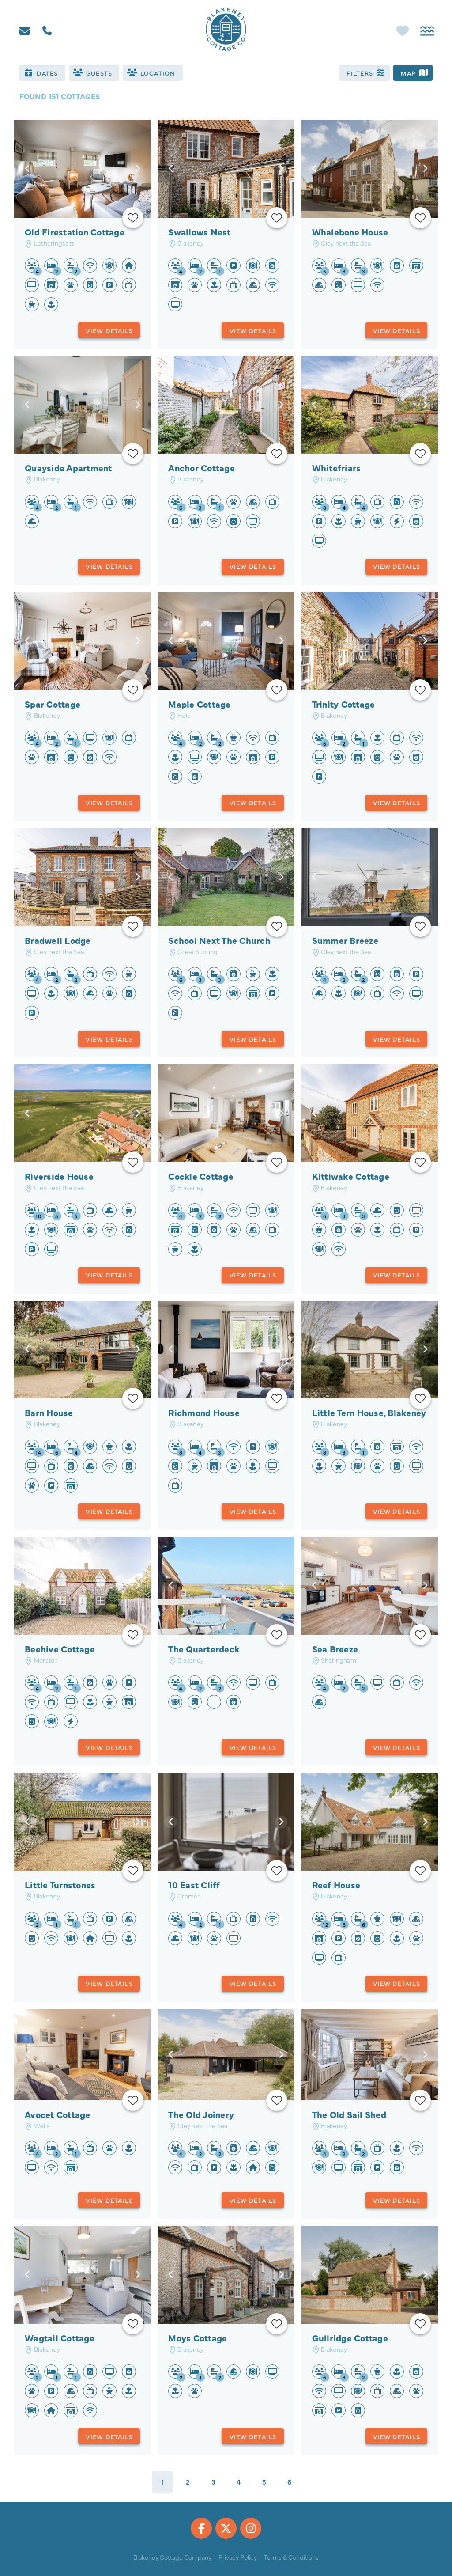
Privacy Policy (238, 2557)
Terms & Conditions (291, 2557)
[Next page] (315, 2482)
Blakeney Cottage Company (172, 2557)
